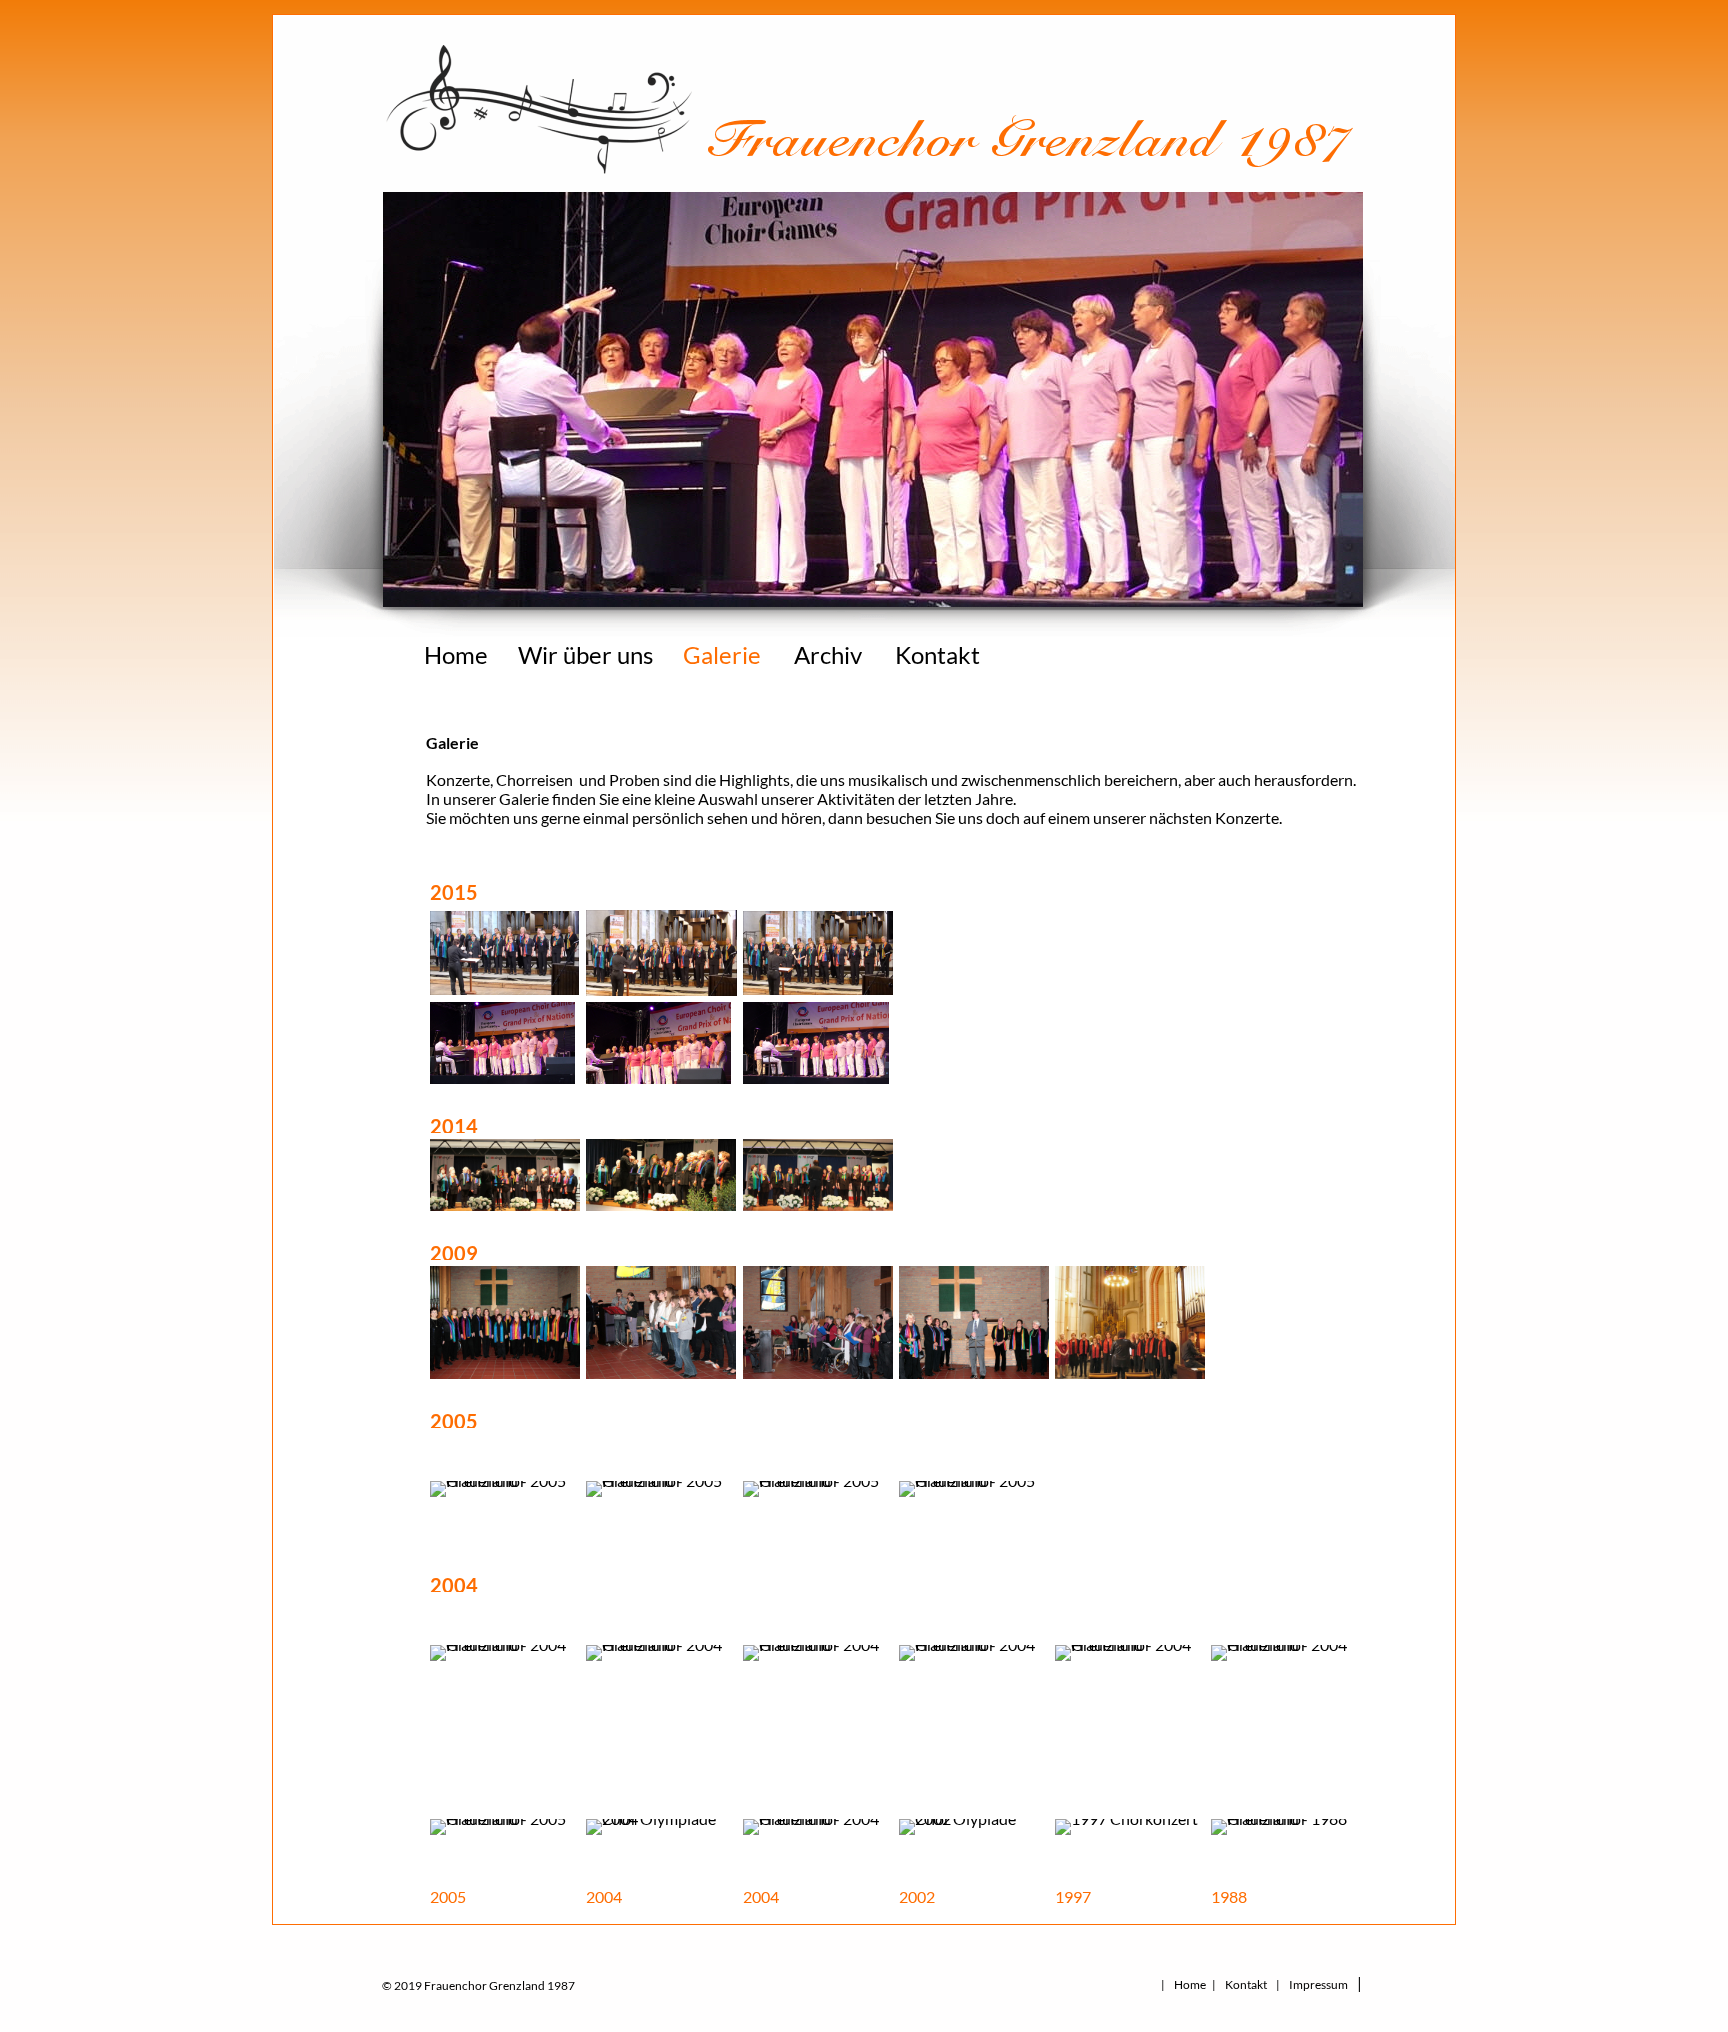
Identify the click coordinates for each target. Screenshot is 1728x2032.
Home (456, 654)
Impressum (1318, 1984)
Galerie (722, 654)
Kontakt (937, 654)
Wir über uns (585, 654)
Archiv (828, 654)
